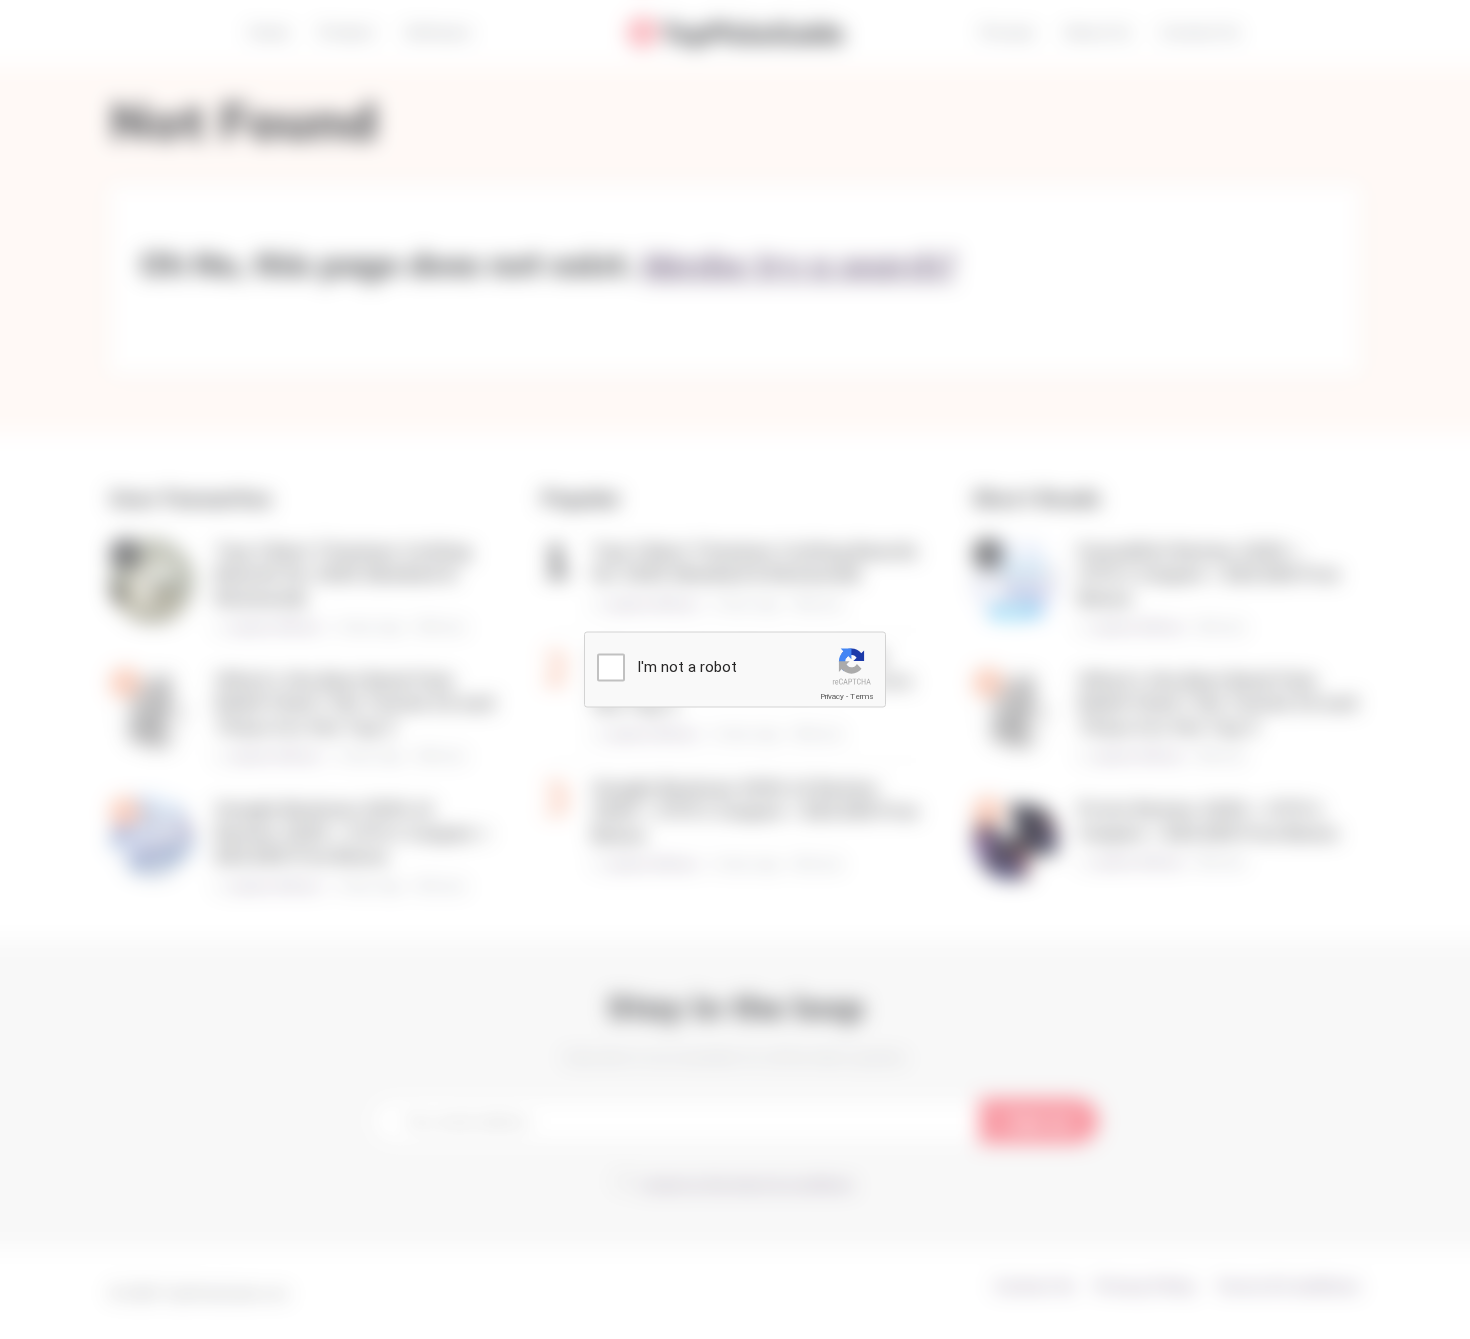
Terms (862, 696)
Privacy (832, 696)
